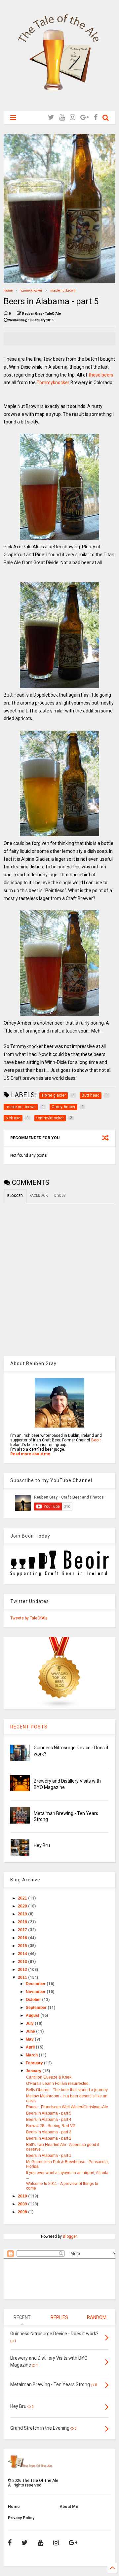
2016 (23, 1938)
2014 (23, 1954)
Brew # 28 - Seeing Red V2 (51, 2126)
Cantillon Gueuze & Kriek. (49, 2077)
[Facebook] (96, 117)
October (34, 2000)
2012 (23, 1970)
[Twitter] (51, 117)
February (35, 2063)
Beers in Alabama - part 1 (49, 2156)
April (31, 2047)
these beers (101, 375)
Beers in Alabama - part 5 (49, 2113)
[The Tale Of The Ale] (59, 103)
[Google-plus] (85, 117)
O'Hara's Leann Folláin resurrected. (58, 2084)
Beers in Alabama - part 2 (49, 2138)
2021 (23, 1898)
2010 (23, 2196)
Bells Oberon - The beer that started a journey (67, 2090)
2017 (23, 1930)
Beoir (96, 1440)
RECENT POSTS (29, 1727)
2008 (23, 2212)
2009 (23, 2204)
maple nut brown (63, 290)
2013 (23, 1962)
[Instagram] (73, 117)
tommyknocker (31, 290)
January (34, 2071)
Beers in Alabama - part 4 (49, 2120)
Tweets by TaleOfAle (29, 1618)
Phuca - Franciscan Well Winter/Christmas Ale (67, 2107)
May (30, 2039)
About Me (69, 2507)
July (30, 2023)
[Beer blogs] (59, 1707)
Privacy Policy (21, 2518)
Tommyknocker (54, 382)
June (31, 2031)
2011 (23, 1977)
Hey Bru (42, 1845)
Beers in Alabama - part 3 (49, 2132)
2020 (23, 1906)
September (37, 2008)
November (36, 1992)
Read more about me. (31, 1454)
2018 (23, 1922)
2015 (23, 1946)
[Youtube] (62, 117)
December (36, 1984)
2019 (23, 1914)
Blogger (70, 2236)
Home (8, 290)
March (32, 2055)
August (33, 2015)
